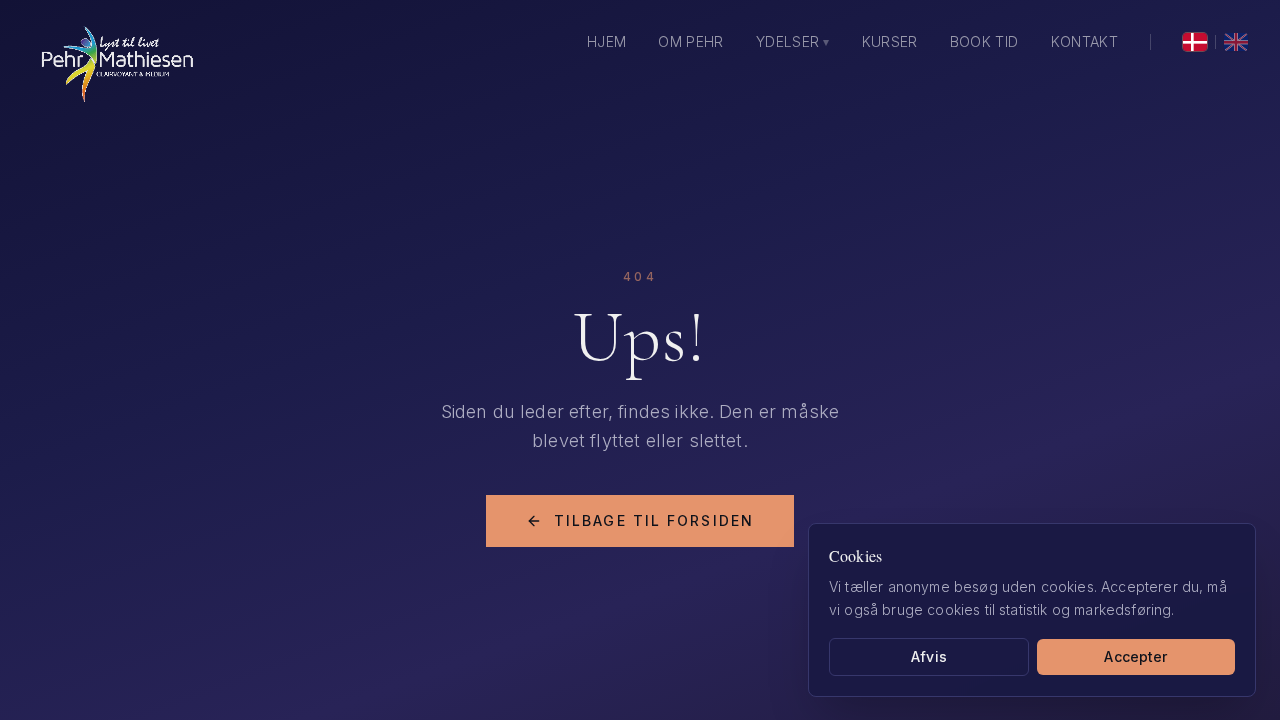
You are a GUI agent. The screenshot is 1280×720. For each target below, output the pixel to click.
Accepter (1135, 655)
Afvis (929, 655)
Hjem (606, 41)
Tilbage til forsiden (654, 520)
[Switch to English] (1236, 42)
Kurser (890, 41)
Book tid (984, 41)
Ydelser (793, 41)
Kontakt (1084, 41)
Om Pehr (690, 41)
